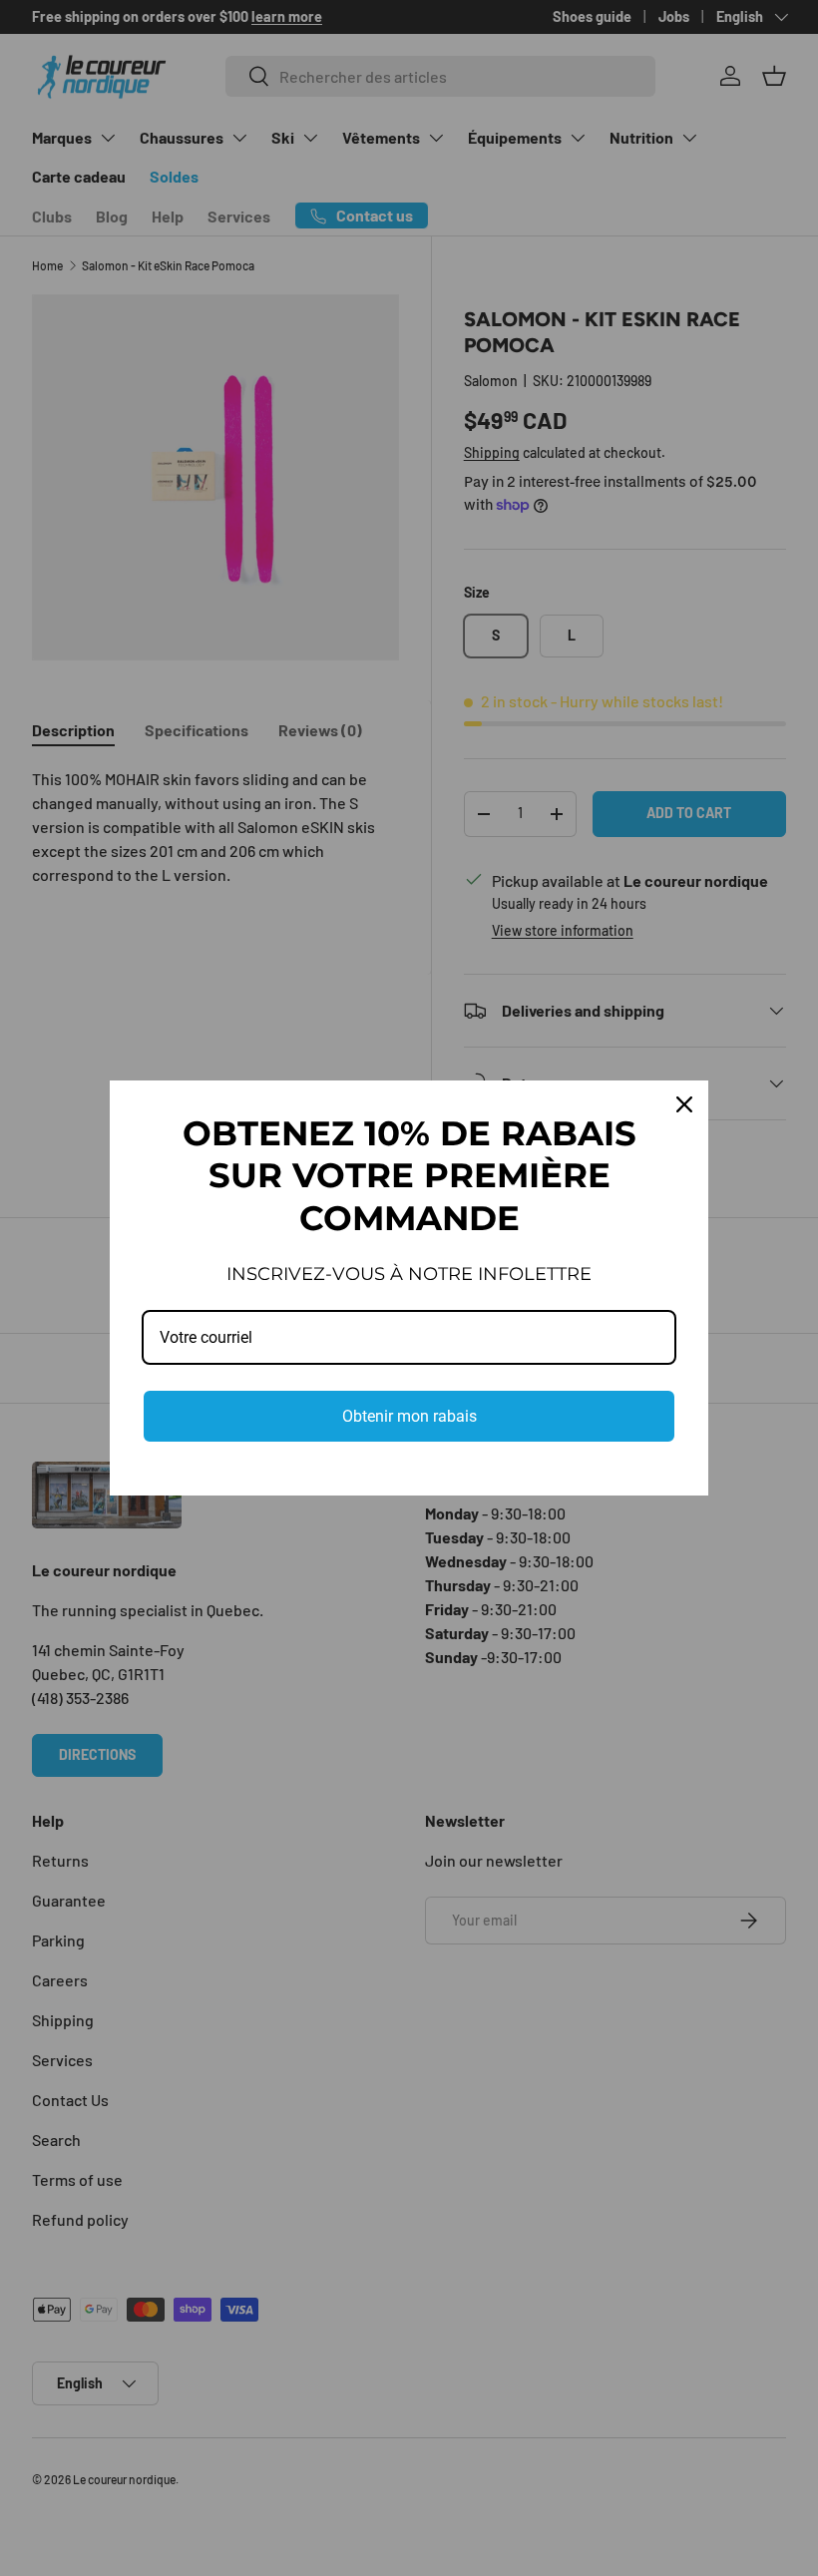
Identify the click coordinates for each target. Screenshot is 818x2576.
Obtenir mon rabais (409, 1416)
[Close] (684, 1104)
